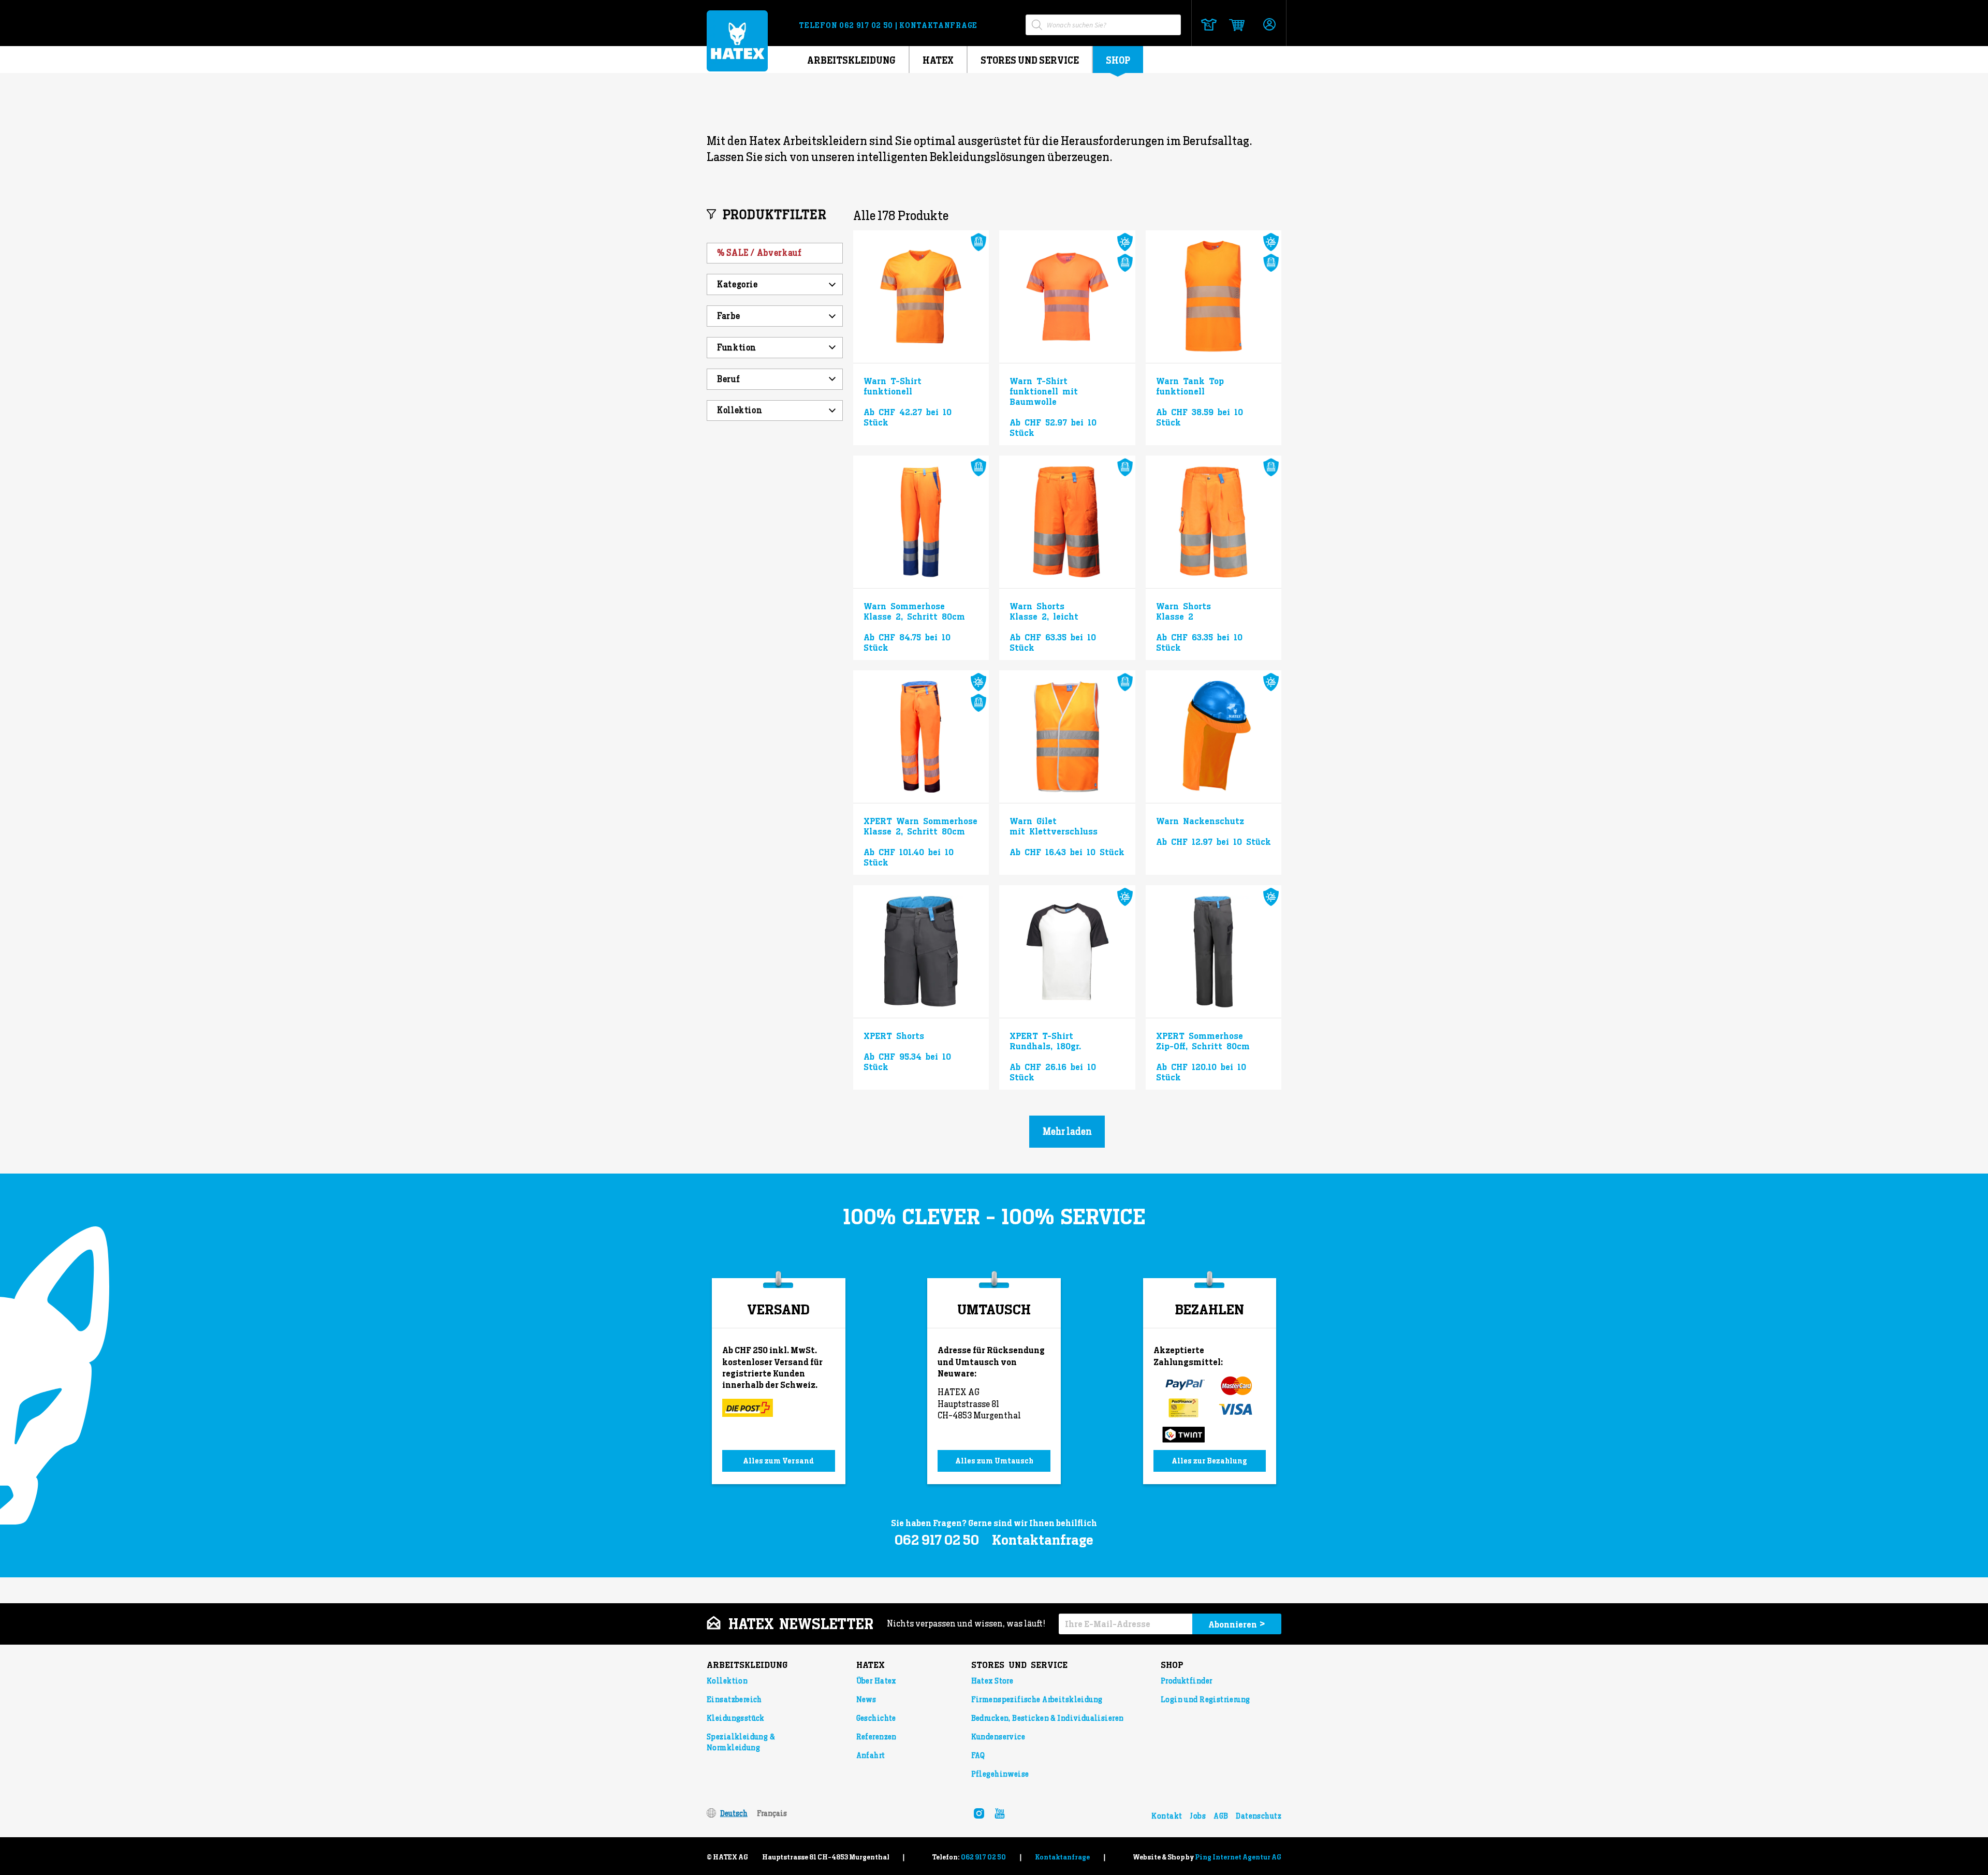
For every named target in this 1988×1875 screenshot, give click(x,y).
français (772, 1813)
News (866, 1700)
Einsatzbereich (734, 1700)
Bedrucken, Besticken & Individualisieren (1048, 1718)
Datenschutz (1259, 1816)
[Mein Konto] (1269, 25)
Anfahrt (871, 1755)
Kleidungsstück (736, 1718)
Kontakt (1167, 1816)
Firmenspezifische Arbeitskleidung (1037, 1700)
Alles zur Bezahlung (1209, 1461)
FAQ (978, 1755)
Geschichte (876, 1718)
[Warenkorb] (1233, 25)
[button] (775, 379)
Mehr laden (1067, 1131)
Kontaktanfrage (938, 25)
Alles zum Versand (778, 1461)
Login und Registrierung (1205, 1700)
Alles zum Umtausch (994, 1461)
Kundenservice (998, 1737)
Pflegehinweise (1000, 1774)
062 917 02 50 (867, 25)
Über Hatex (876, 1681)
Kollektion (727, 1681)
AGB (1221, 1816)
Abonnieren (1237, 1624)
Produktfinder (1186, 1681)
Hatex (938, 60)
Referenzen (876, 1737)
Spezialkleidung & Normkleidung (741, 1742)
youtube (1000, 1813)
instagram (979, 1813)
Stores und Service (1030, 60)
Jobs (1198, 1816)
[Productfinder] (1209, 25)
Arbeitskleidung (851, 60)
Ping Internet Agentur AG (1238, 1857)
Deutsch (734, 1813)
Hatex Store (992, 1681)
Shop (1118, 60)
